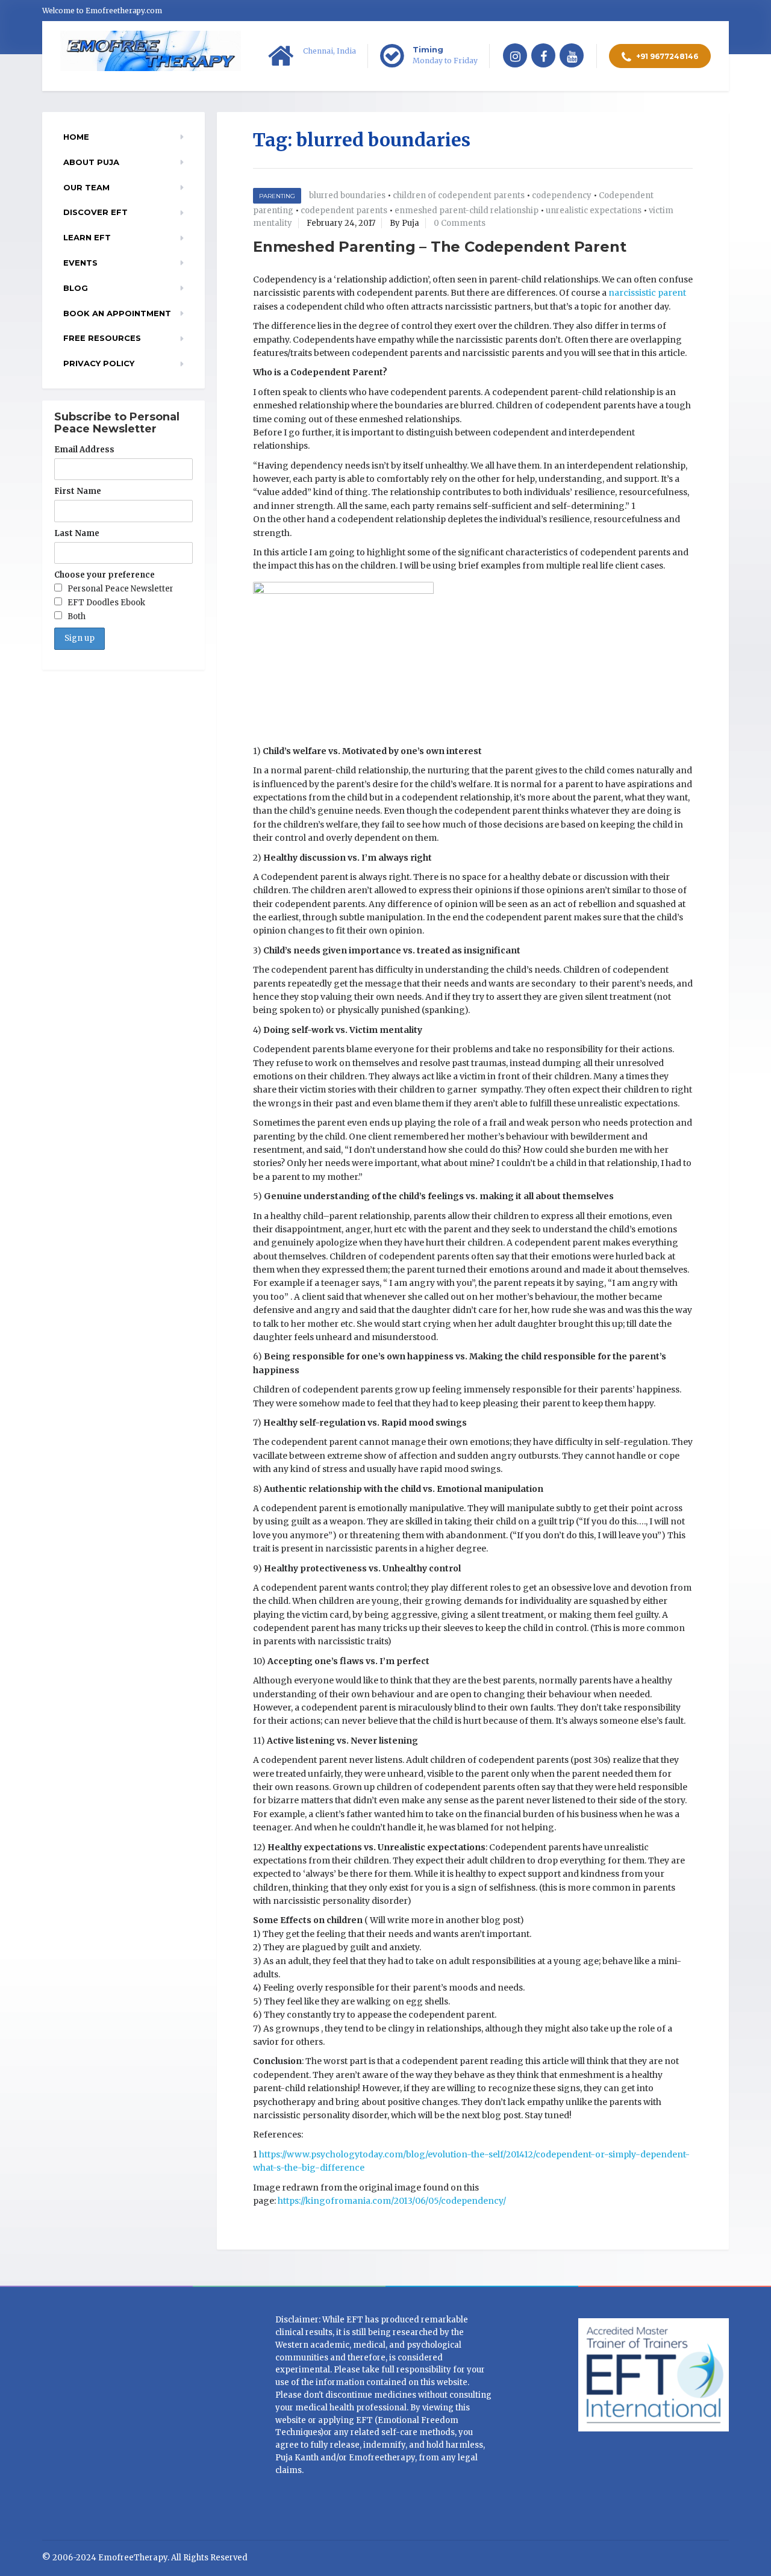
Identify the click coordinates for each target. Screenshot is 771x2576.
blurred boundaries (347, 195)
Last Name (77, 533)
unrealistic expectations (594, 211)
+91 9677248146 (666, 56)
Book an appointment (117, 313)
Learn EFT (87, 237)
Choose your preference (105, 575)
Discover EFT (95, 212)
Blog (76, 288)
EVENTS (80, 263)
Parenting (277, 196)
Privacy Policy (99, 363)
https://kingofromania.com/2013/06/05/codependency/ (392, 2201)
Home (76, 137)
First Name (78, 491)
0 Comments (460, 223)
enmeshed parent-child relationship (467, 211)
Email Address (84, 450)
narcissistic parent (647, 293)
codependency (562, 195)
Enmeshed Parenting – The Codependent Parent (439, 247)
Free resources (102, 338)
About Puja (91, 162)
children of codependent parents (459, 195)
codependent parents (344, 211)
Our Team (86, 187)
